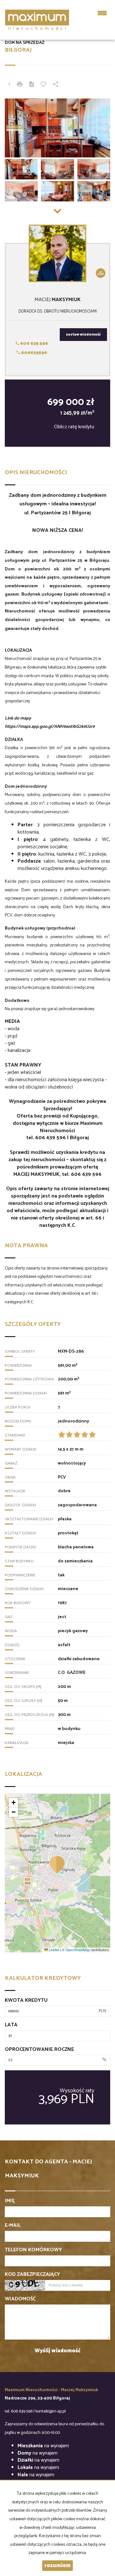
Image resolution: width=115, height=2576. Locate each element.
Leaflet (54, 1950)
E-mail (13, 2226)
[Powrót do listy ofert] (9, 85)
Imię (10, 2201)
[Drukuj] (20, 85)
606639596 (34, 353)
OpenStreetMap (78, 1950)
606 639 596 (34, 344)
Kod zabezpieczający (32, 2275)
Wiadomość (20, 2299)
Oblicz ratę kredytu (74, 427)
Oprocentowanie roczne (39, 2050)
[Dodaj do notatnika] (43, 85)
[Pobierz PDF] (32, 85)
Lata (11, 2025)
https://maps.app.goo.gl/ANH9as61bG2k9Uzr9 (50, 727)
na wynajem (43, 2446)
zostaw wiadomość (83, 335)
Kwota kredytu (26, 2001)
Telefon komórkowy (33, 2250)
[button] (57, 1864)
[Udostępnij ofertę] (56, 85)
